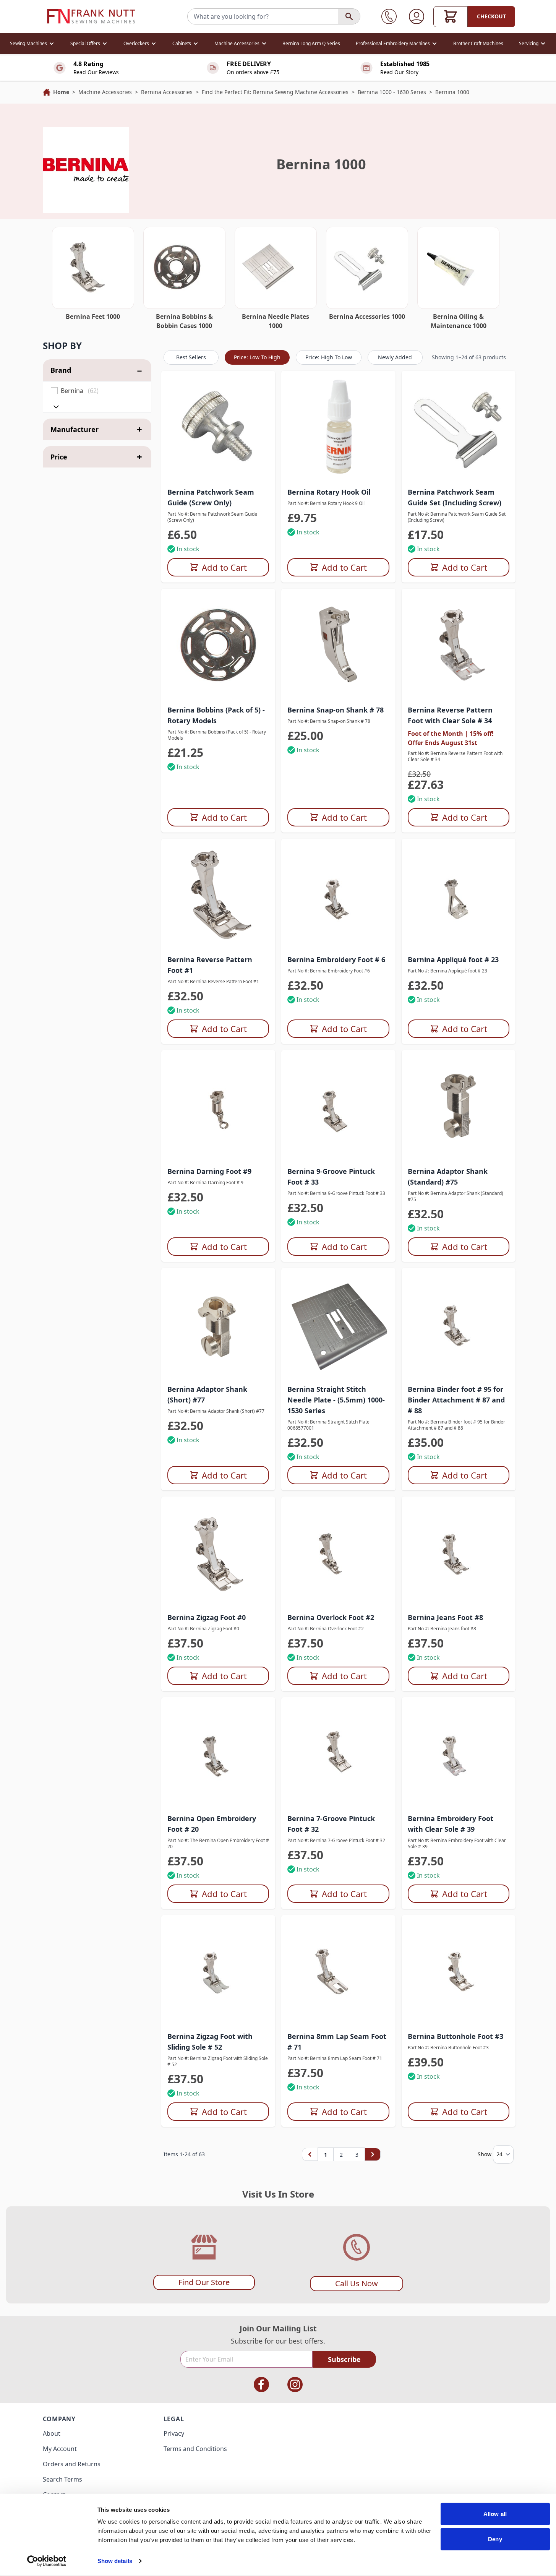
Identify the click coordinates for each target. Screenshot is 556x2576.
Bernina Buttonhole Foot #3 (455, 2036)
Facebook (261, 2384)
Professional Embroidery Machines (393, 43)
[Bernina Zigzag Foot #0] (218, 1554)
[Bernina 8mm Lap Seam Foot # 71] (338, 1972)
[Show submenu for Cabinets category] (196, 44)
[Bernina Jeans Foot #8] (459, 1554)
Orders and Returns (72, 2464)
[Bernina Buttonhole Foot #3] (459, 1972)
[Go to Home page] (91, 16)
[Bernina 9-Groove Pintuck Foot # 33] (338, 1107)
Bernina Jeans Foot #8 (445, 1617)
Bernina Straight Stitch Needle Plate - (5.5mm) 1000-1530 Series (336, 1400)
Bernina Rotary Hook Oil (329, 492)
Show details (115, 2561)
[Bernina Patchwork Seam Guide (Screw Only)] (218, 428)
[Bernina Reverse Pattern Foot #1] (218, 896)
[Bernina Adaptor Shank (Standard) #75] (459, 1107)
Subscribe (344, 2359)
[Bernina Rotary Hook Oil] (338, 428)
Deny (495, 2539)
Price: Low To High (257, 357)
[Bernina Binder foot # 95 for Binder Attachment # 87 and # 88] (459, 1325)
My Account (60, 2449)
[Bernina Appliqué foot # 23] (459, 896)
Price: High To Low (329, 357)
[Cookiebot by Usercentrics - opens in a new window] (46, 2561)
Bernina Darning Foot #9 (209, 1171)
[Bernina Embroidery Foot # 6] (338, 896)
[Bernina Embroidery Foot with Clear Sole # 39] (459, 1754)
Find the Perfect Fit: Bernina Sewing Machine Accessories (275, 92)
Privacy (174, 2433)
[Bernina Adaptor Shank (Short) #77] (218, 1325)
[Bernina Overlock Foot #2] (338, 1554)
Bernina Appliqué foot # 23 (453, 959)
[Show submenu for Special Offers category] (105, 44)
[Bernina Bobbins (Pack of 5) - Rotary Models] (218, 646)
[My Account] (417, 16)
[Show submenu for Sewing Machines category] (52, 44)
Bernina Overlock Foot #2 (331, 1617)
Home (61, 92)
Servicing (529, 43)
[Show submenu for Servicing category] (543, 44)
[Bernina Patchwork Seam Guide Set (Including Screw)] (459, 428)
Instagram (295, 2384)
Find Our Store (204, 2282)
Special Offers (85, 43)
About (52, 2433)
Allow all (495, 2514)
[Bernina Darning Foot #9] (218, 1107)
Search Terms (62, 2479)
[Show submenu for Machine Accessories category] (264, 44)
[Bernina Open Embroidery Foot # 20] (218, 1754)
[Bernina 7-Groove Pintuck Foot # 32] (338, 1754)
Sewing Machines (28, 43)
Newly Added (395, 357)
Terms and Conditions (195, 2449)
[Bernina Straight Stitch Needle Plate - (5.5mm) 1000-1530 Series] (338, 1325)
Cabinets (182, 43)
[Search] (349, 16)
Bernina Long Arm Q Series (311, 43)
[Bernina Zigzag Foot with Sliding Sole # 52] (218, 1972)
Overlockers (136, 43)
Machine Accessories (237, 43)
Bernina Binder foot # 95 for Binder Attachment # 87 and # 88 (456, 1400)
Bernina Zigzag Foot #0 (207, 1617)
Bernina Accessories (167, 92)
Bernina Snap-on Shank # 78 (336, 710)
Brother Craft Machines (478, 43)
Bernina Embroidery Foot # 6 (336, 959)
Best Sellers (191, 357)
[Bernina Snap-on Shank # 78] (338, 646)
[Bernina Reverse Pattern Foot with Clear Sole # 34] (459, 646)
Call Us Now (357, 2283)
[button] (97, 346)
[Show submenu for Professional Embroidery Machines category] (434, 44)
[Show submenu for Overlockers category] (154, 44)
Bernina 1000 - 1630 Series (392, 92)
